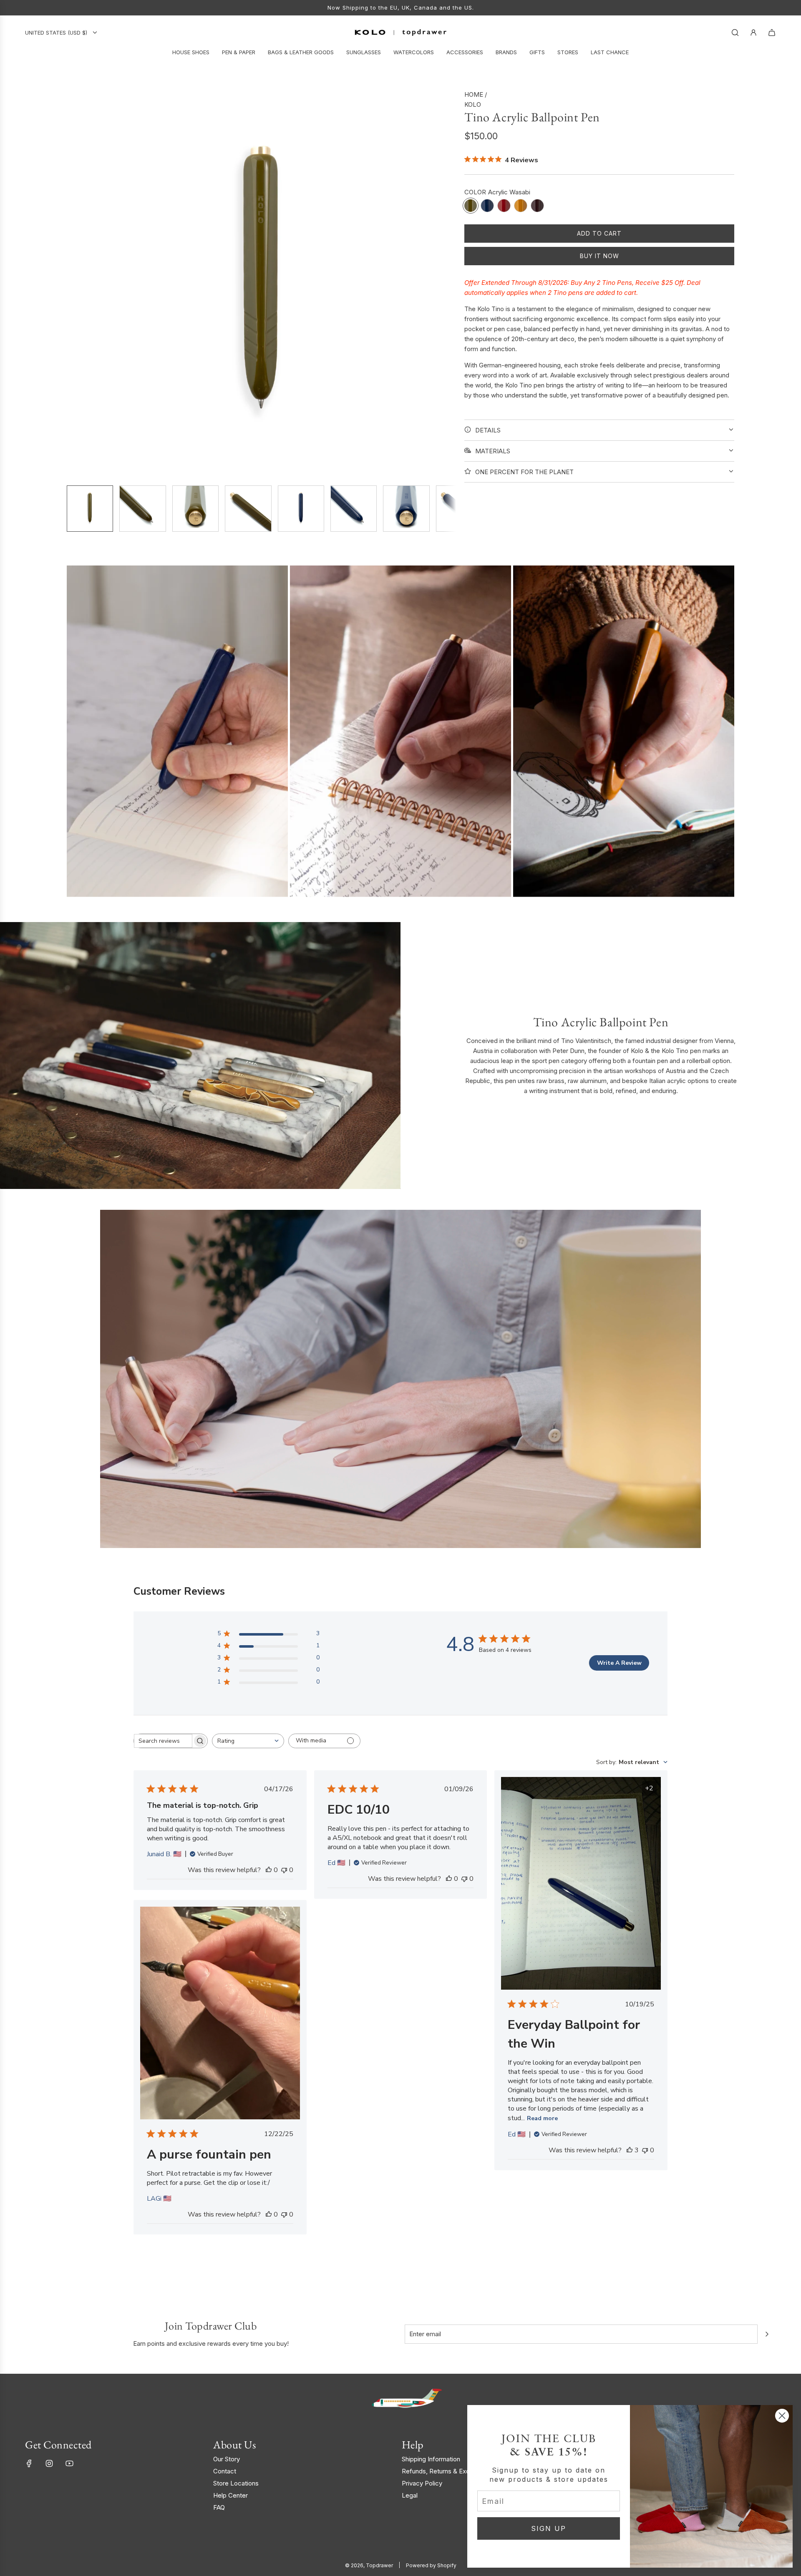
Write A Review (619, 1663)
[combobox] (248, 1741)
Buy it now (599, 256)
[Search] (735, 33)
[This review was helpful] (630, 2150)
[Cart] (772, 33)
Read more (542, 2118)
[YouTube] (69, 2463)
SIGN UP (549, 2528)
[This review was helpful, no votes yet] (269, 1870)
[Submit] (767, 2334)
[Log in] (753, 33)
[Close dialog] (782, 2416)
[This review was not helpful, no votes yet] (284, 1870)
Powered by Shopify (431, 2565)
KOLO (473, 104)
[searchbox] (163, 1741)
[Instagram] (49, 2463)
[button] (73, 284)
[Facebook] (29, 2463)
